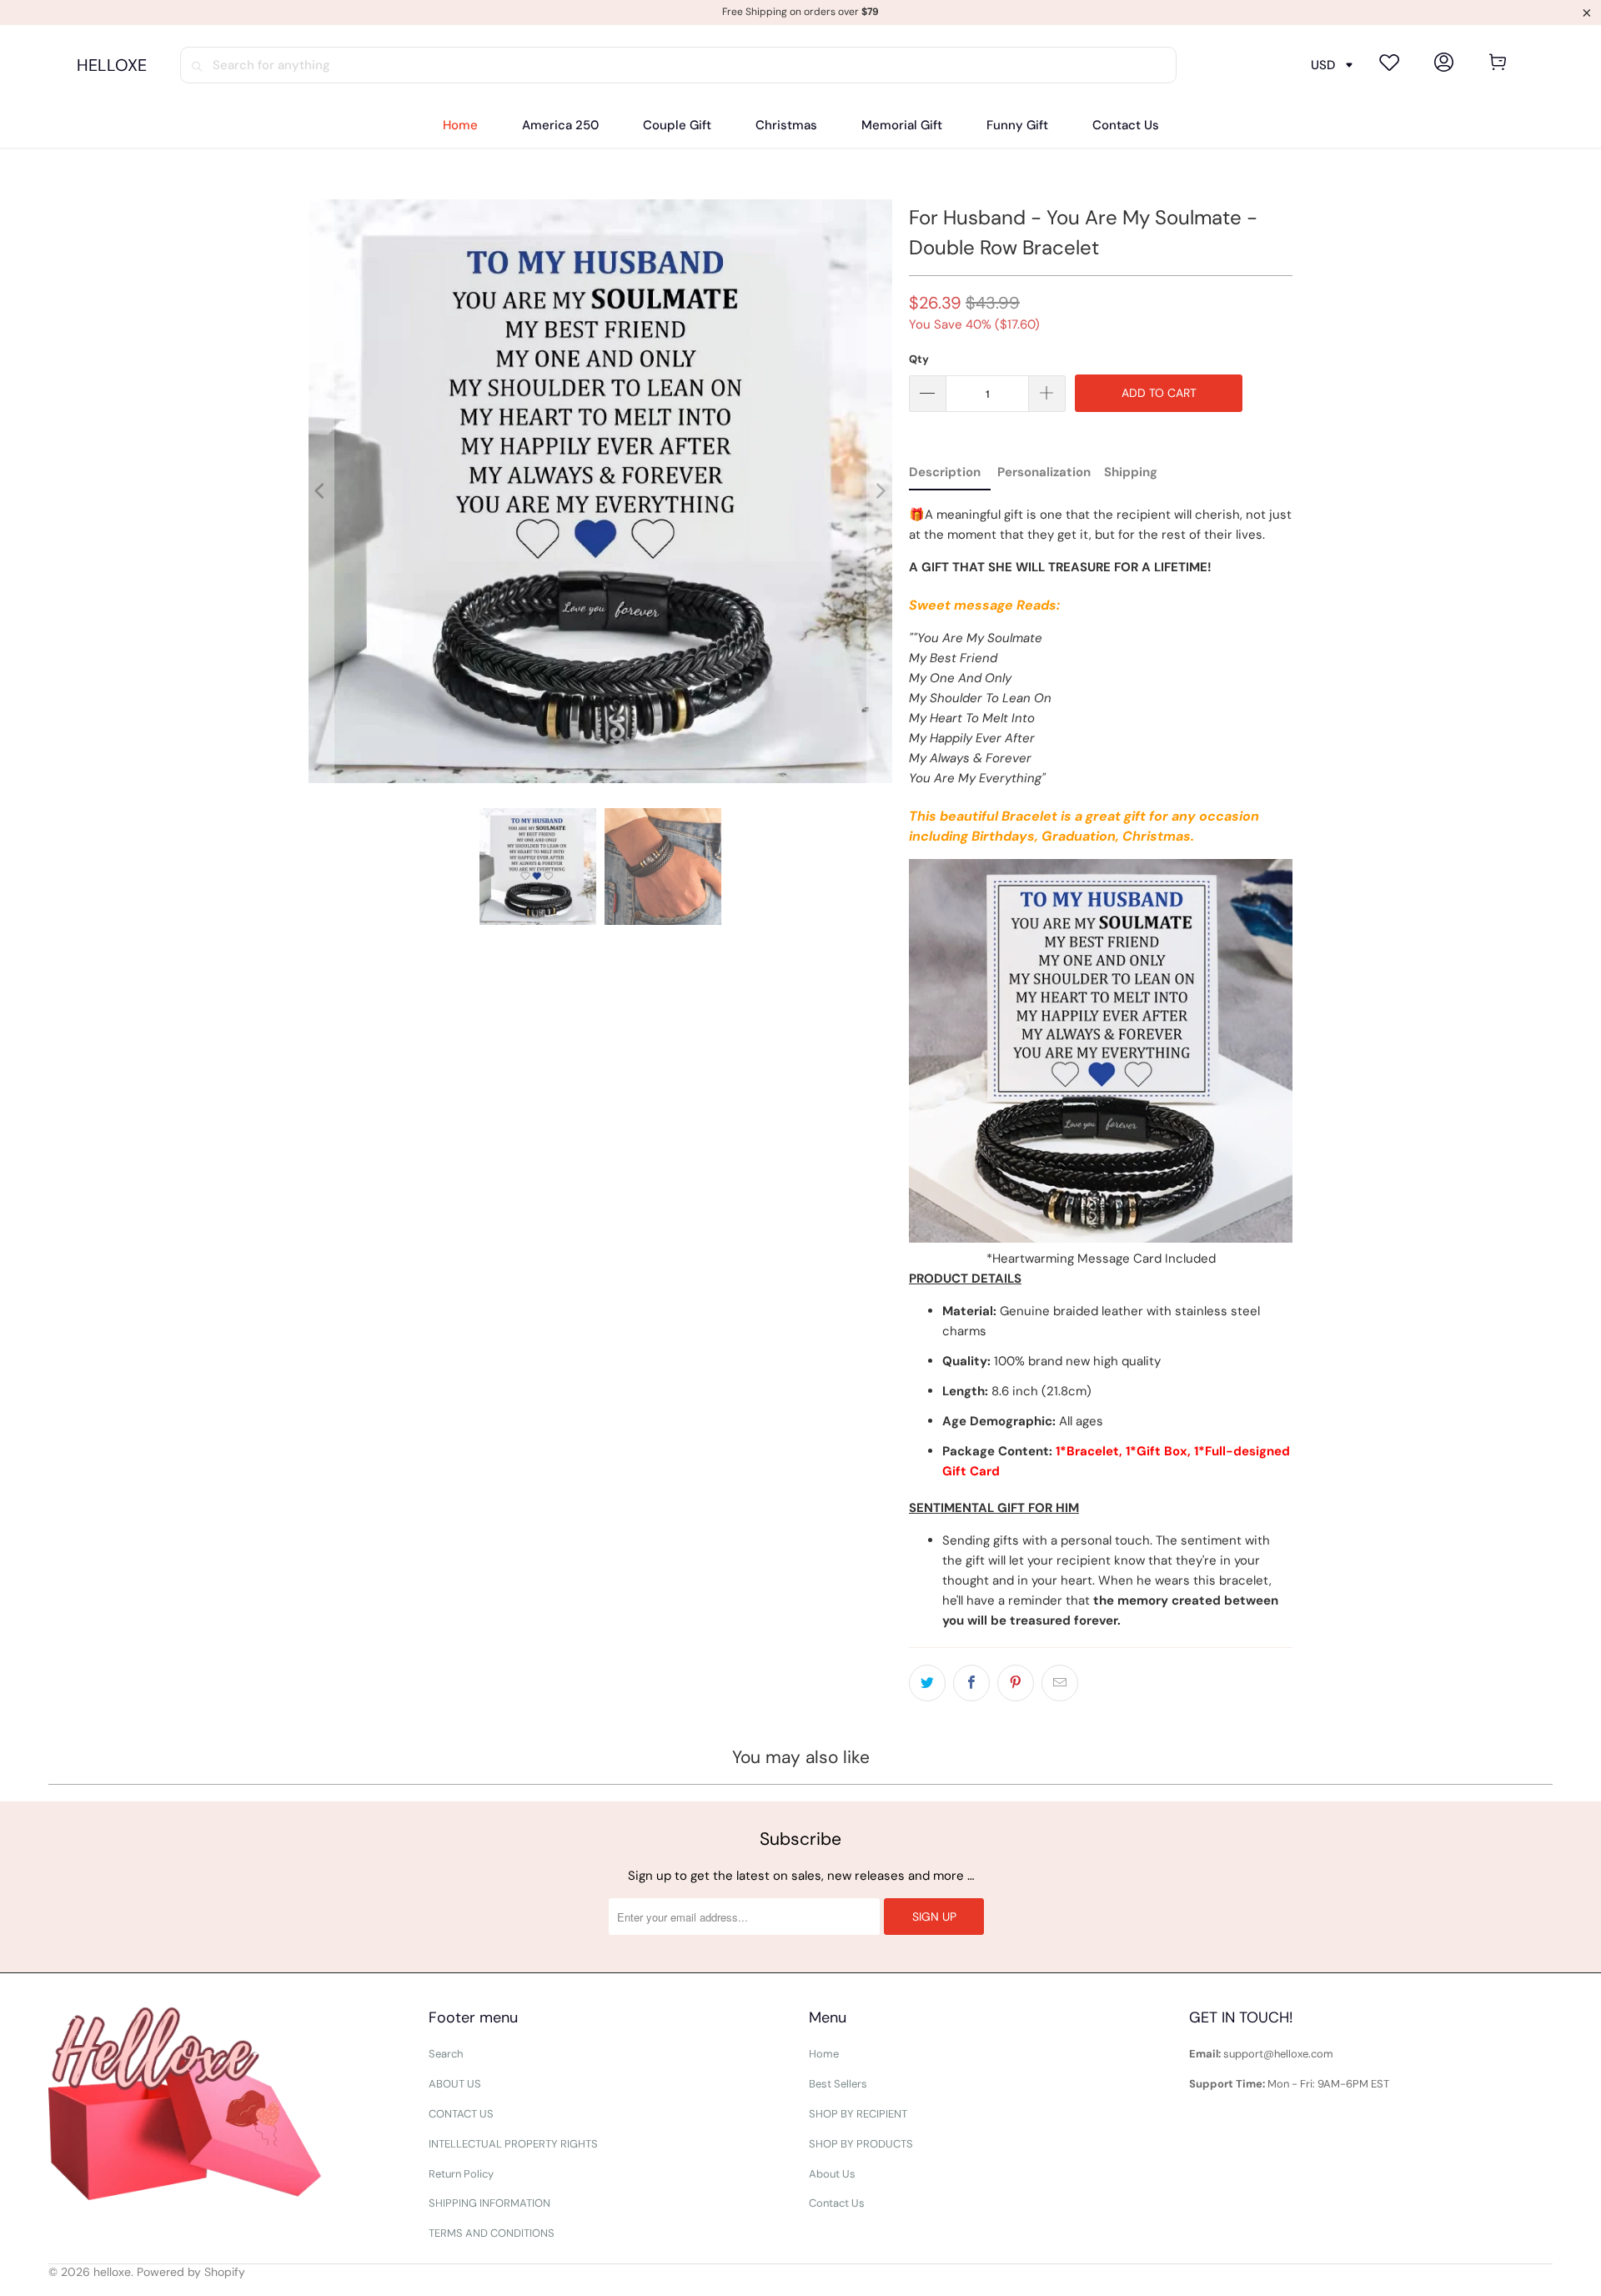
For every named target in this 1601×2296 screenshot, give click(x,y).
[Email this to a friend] (1060, 1683)
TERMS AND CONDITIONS (492, 2233)
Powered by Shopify (191, 2272)
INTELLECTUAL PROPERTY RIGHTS (513, 2144)
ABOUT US (455, 2084)
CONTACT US (461, 2114)
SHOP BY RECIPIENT (858, 2114)
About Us (832, 2174)
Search (446, 2054)
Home (824, 2054)
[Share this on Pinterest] (1016, 1683)
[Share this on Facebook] (971, 1683)
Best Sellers (838, 2084)
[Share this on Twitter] (927, 1683)
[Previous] (321, 491)
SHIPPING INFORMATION (489, 2203)
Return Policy (461, 2174)
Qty (919, 359)
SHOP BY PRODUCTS (861, 2144)
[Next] (880, 491)
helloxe (112, 2272)
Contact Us (837, 2203)
